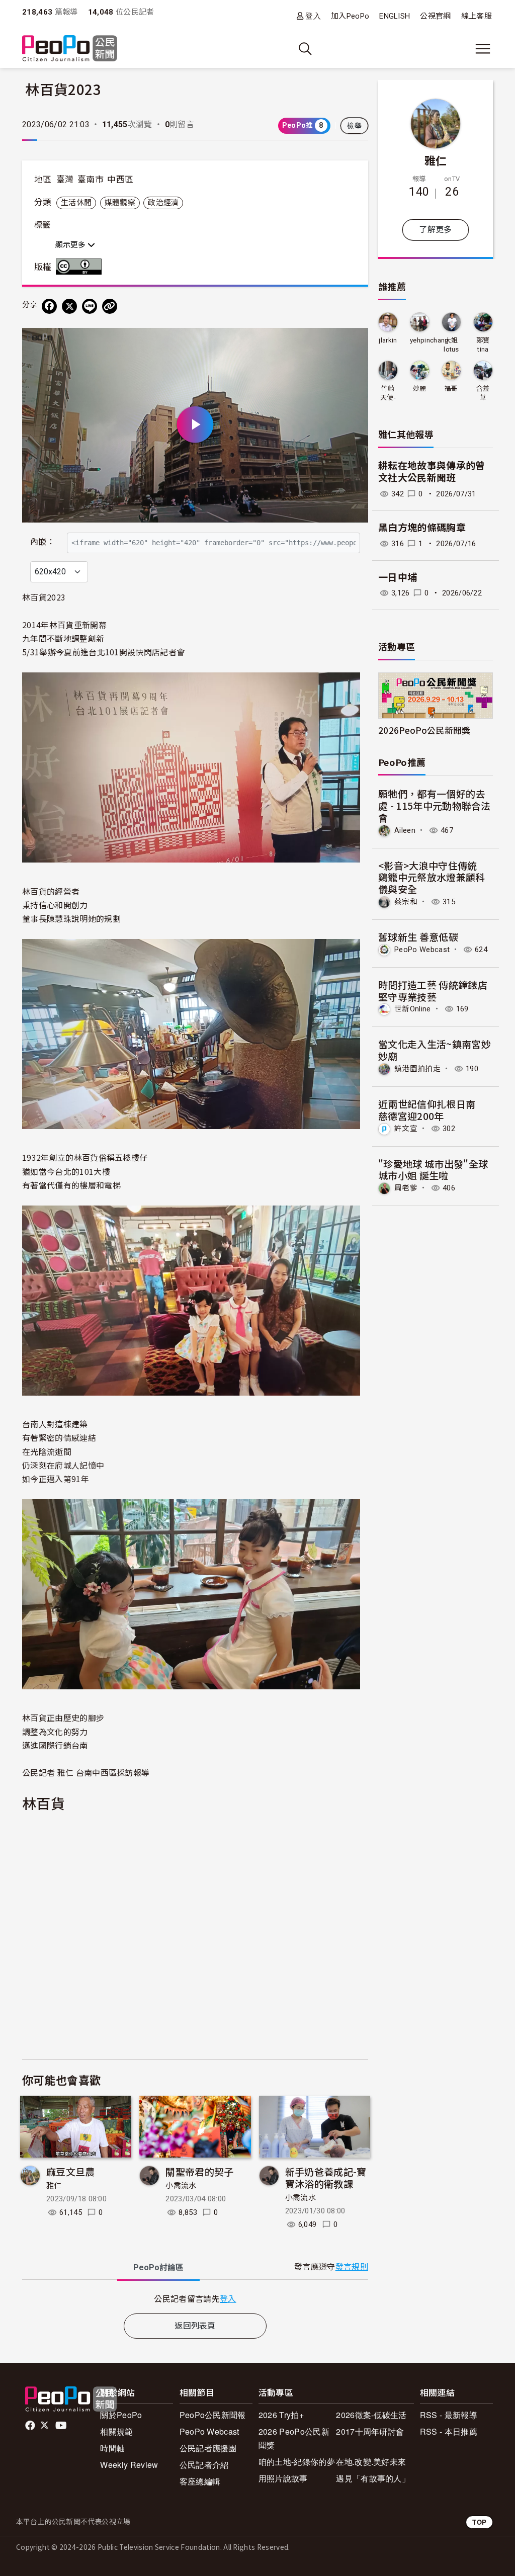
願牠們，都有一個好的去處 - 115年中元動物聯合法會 (435, 805)
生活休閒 (76, 203)
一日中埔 (398, 578)
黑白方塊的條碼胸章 (422, 528)
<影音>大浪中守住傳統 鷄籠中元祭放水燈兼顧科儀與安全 (433, 877)
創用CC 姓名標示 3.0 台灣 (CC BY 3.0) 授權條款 (81, 267)
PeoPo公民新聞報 (213, 2415)
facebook (31, 2426)
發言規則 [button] (352, 2267)
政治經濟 (163, 203)
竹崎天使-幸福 (388, 394)
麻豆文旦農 (71, 2171)
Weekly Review (129, 2465)
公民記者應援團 (208, 2448)
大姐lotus (451, 345)
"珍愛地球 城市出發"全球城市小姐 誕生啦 (433, 1170)
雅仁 (54, 2186)
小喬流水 (181, 2186)
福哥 (451, 389)
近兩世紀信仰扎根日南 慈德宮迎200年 (432, 1110)
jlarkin (388, 340)
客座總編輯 (200, 2481)
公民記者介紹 (204, 2465)
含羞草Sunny (483, 394)
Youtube (62, 2426)
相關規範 (116, 2431)
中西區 (120, 180)
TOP (479, 2522)
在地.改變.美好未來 (371, 2462)
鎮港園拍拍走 (417, 1069)
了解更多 (435, 230)
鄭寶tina (483, 345)
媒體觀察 (120, 203)
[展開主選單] (483, 49)
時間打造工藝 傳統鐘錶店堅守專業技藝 (433, 991)
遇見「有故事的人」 (373, 2478)
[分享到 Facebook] (49, 306)
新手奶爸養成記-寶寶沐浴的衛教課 (326, 2177)
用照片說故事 (283, 2478)
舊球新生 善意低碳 (418, 937)
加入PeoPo (350, 16)
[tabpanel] (195, 2299)
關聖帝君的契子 (199, 2171)
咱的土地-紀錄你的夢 (297, 2462)
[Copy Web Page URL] (110, 306)
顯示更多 (71, 245)
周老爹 (406, 1188)
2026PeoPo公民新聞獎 (424, 730)
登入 (313, 16)
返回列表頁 (195, 2326)
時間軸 (112, 2448)
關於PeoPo (121, 2415)
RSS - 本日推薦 (449, 2431)
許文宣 (406, 1129)
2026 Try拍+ (281, 2415)
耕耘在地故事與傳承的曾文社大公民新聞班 (432, 472)
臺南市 (91, 180)
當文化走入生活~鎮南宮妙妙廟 (435, 1050)
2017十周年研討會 (370, 2431)
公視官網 (435, 16)
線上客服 (477, 16)
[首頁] (70, 49)
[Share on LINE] (90, 306)
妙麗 (420, 389)
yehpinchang (430, 340)
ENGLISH (395, 16)
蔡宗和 (406, 902)
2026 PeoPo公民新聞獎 (294, 2438)
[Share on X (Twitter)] (69, 306)
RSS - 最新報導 (449, 2415)
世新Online (413, 1009)
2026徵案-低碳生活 (371, 2415)
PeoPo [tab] (158, 2267)
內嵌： (42, 542)
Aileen (405, 830)
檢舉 (354, 126)
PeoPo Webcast (422, 950)
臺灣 (65, 180)
